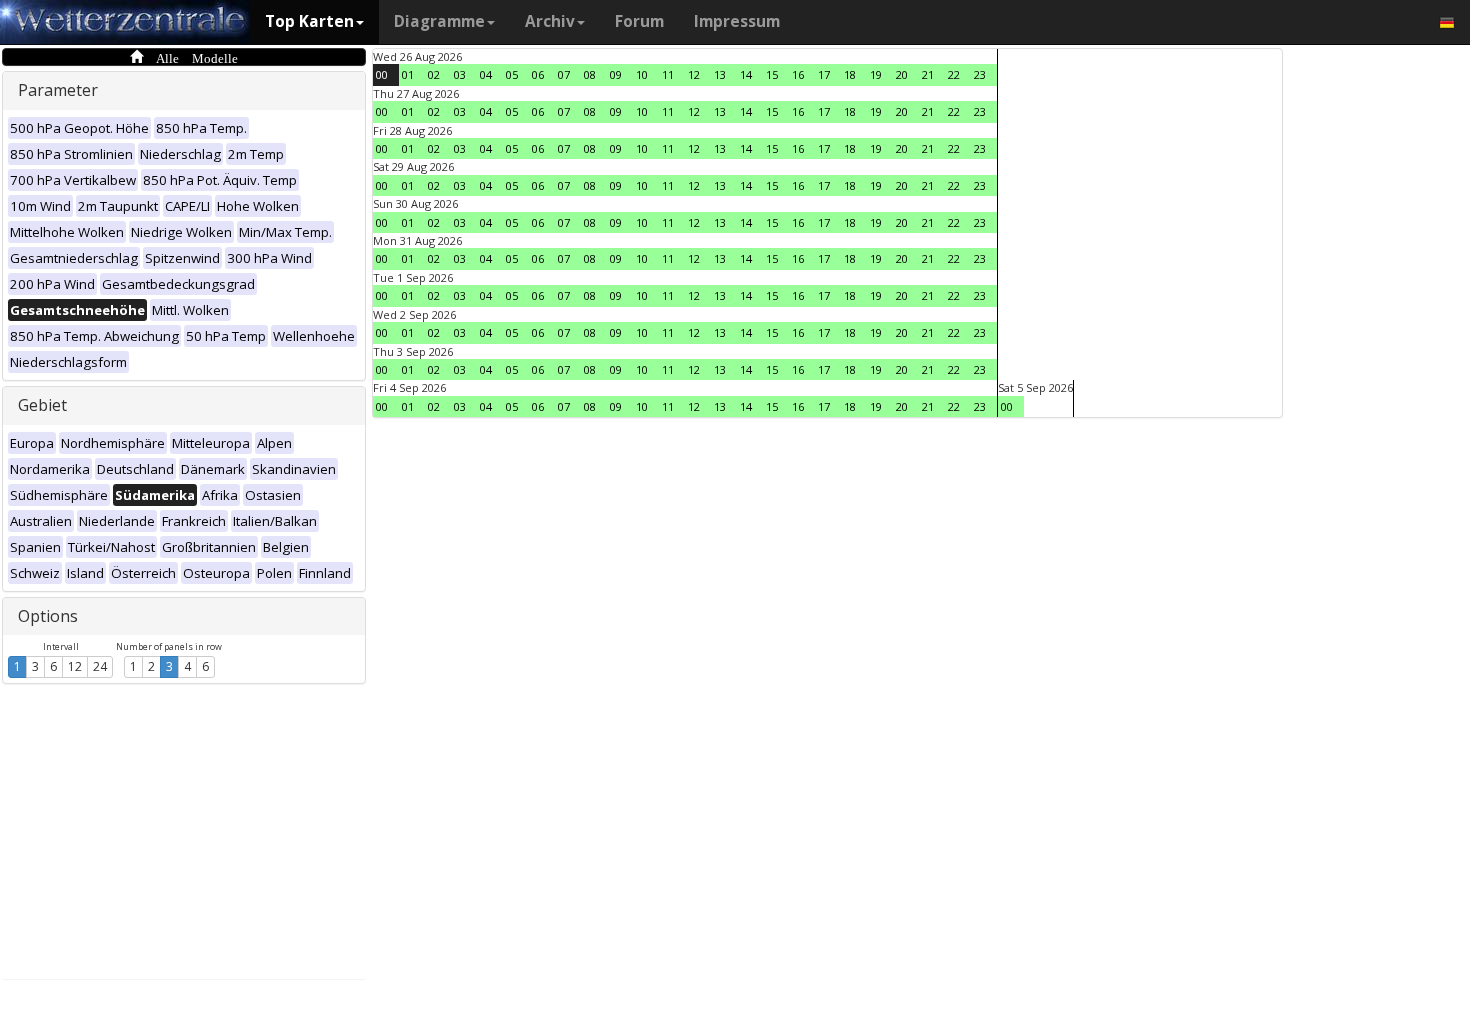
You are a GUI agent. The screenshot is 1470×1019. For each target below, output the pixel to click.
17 (824, 74)
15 (772, 74)
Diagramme (439, 21)
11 (668, 74)
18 (850, 74)
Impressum (737, 21)
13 (720, 74)
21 (928, 74)
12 (75, 666)
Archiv (550, 21)
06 (538, 74)
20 (902, 74)
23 (980, 74)
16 (798, 74)
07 (564, 74)
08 (590, 74)
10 (642, 74)
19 (876, 74)
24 (100, 666)
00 (382, 74)
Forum (639, 21)
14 (746, 74)
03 (460, 74)
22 (954, 74)
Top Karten (309, 21)
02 (434, 74)
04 (486, 74)
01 (408, 74)
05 (512, 74)
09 (616, 74)
